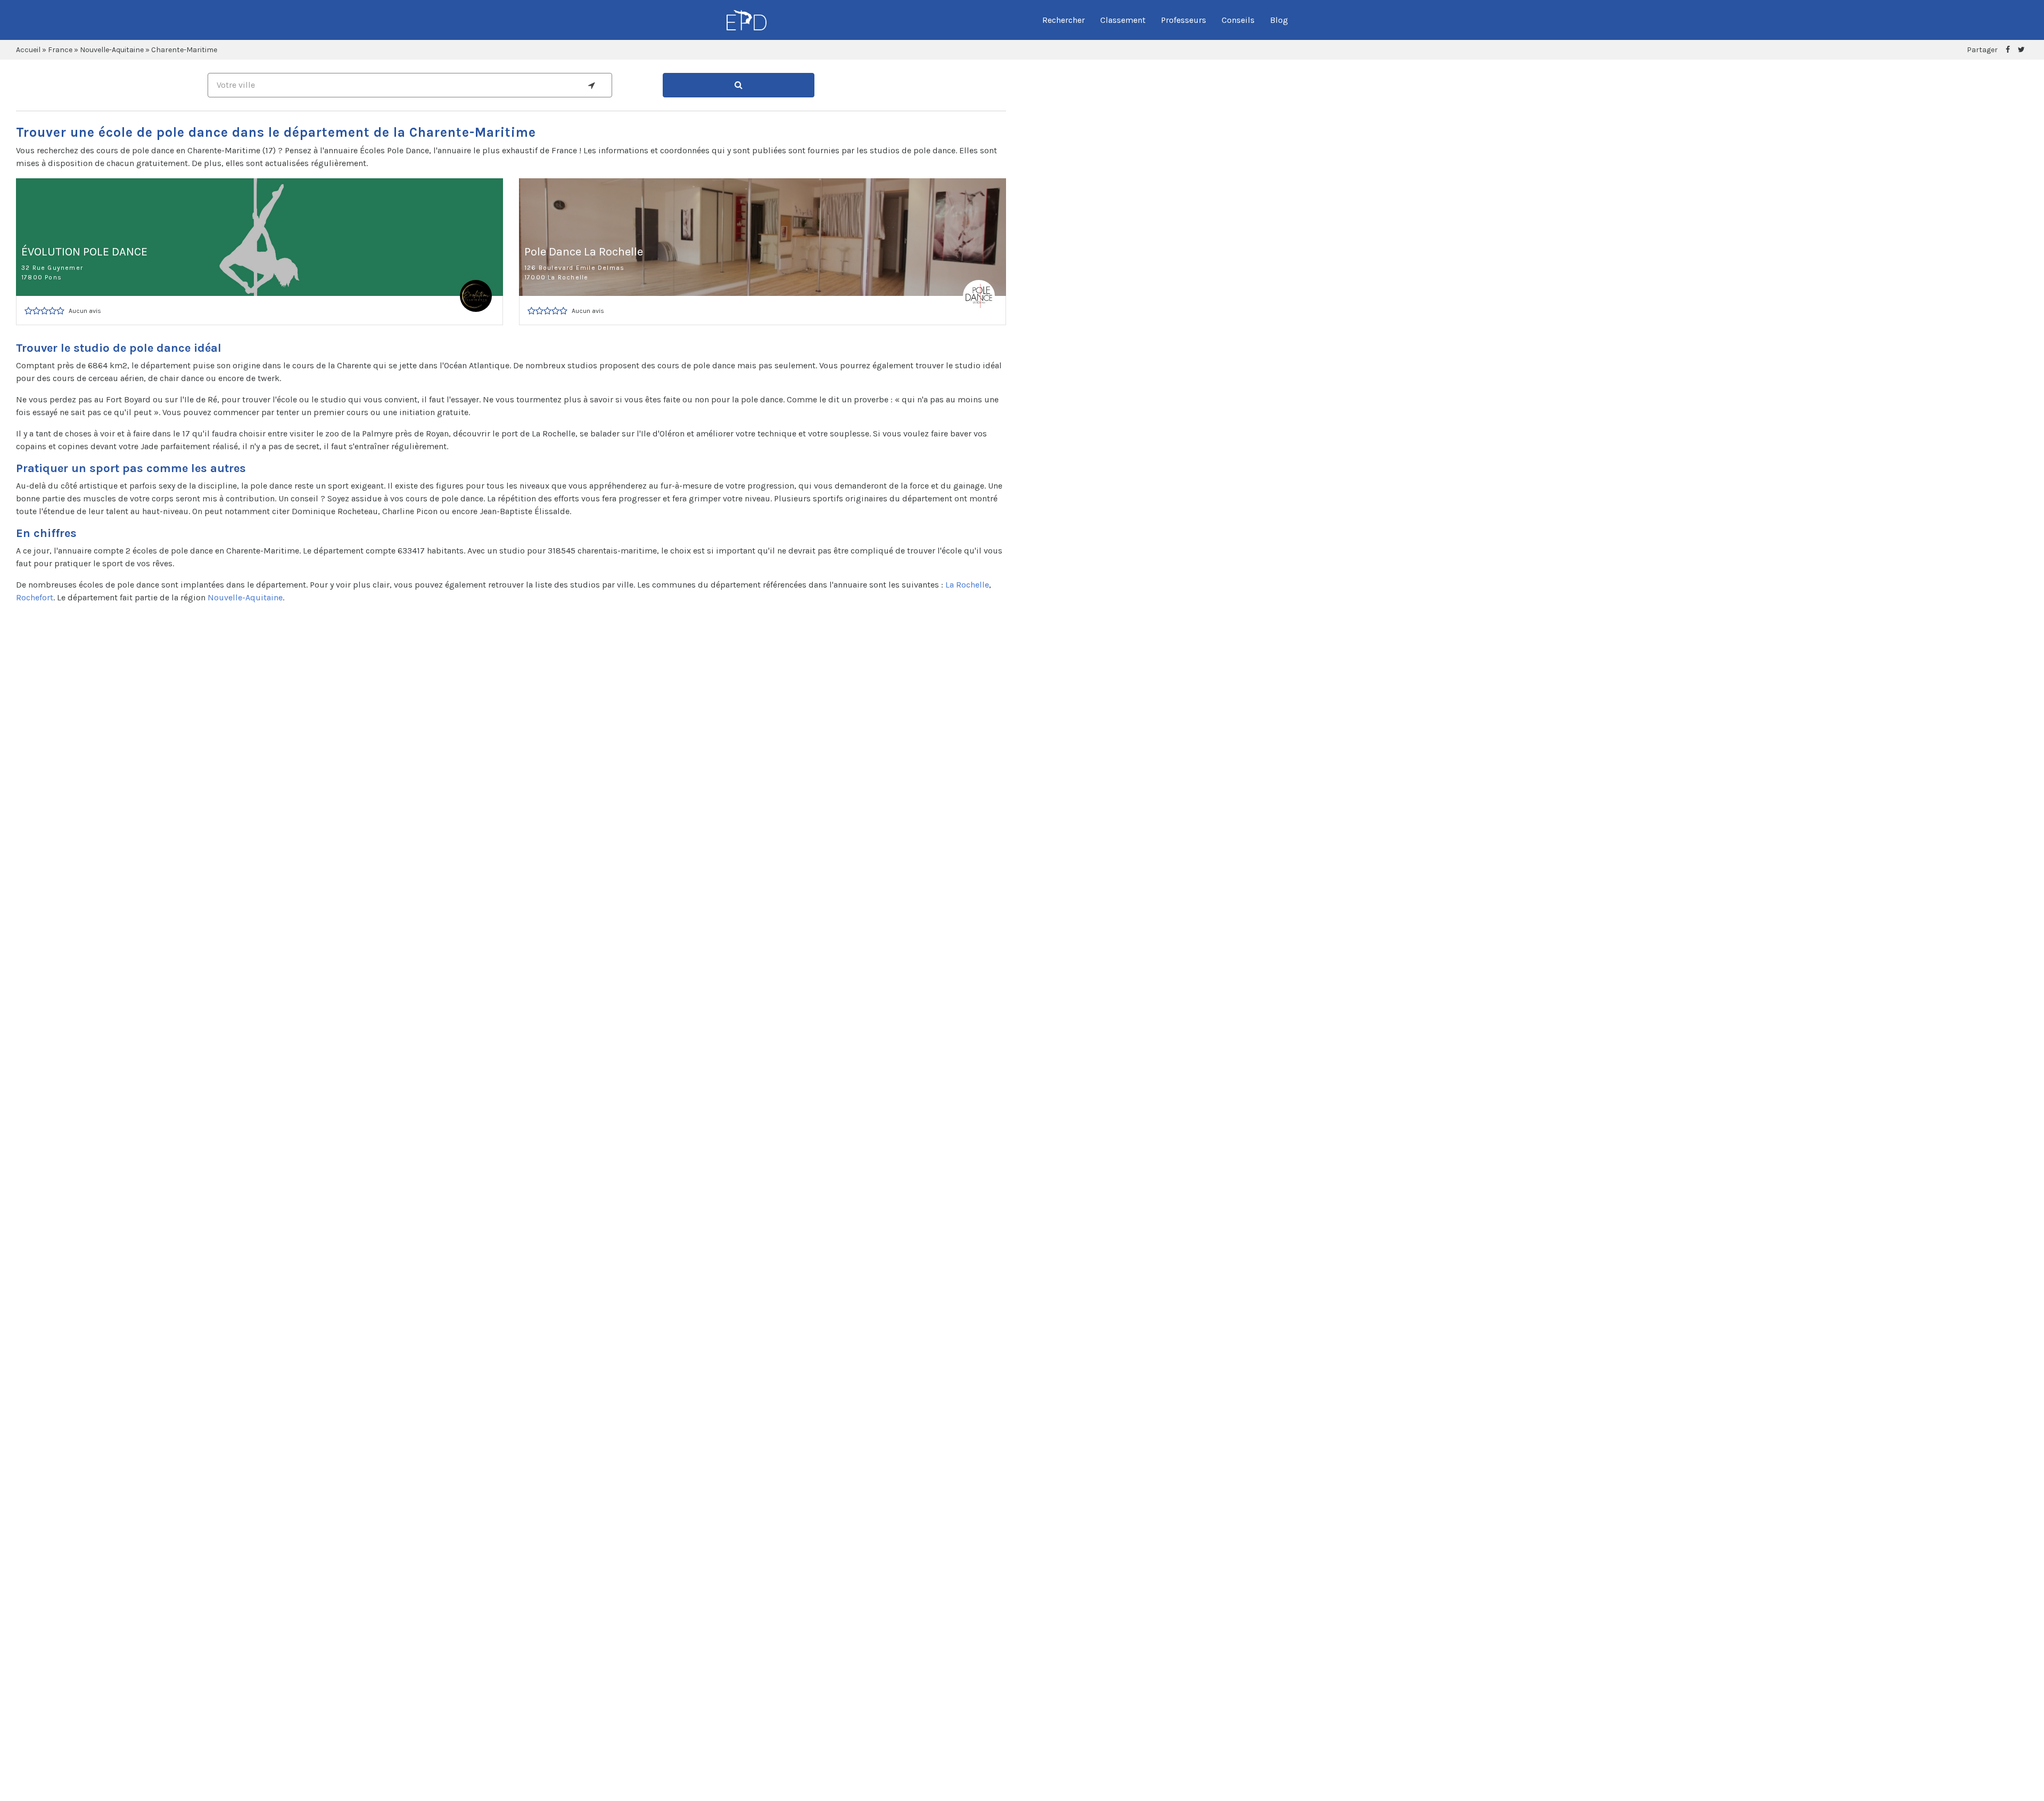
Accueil (28, 50)
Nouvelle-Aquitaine (112, 50)
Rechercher (1064, 20)
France (60, 50)
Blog (1279, 20)
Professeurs (1184, 20)
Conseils (1238, 20)
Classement (1123, 20)
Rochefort (35, 597)
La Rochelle (967, 585)
